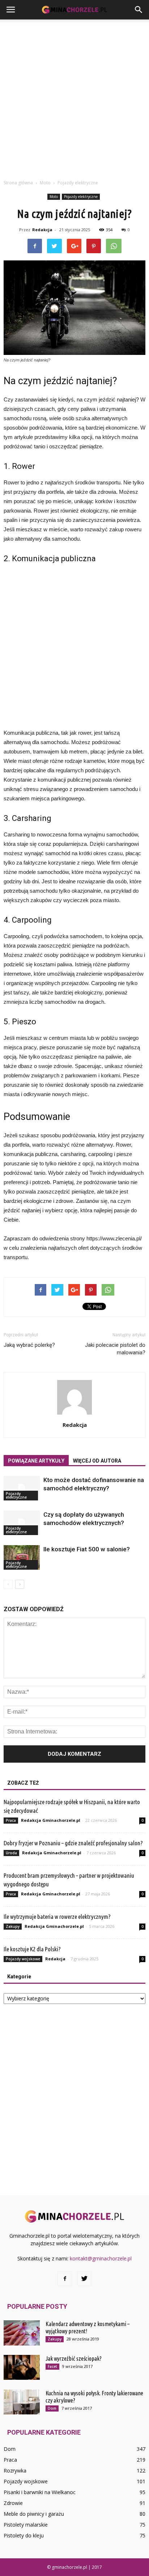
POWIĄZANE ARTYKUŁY (36, 1461)
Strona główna (18, 183)
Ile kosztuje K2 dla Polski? (32, 1949)
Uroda (11, 1853)
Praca (11, 1820)
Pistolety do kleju (24, 2535)
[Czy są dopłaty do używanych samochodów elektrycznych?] (22, 1523)
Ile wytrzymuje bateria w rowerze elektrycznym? (57, 1916)
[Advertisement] (74, 97)
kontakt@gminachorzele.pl (101, 2258)
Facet (52, 2366)
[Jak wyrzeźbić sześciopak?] (22, 2367)
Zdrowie (13, 2503)
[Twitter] (84, 2279)
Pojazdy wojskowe (23, 1959)
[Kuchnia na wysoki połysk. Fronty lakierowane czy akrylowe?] (22, 2402)
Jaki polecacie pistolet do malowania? (115, 1349)
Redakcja (42, 230)
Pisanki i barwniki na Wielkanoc (40, 2492)
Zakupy (13, 1926)
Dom (52, 2408)
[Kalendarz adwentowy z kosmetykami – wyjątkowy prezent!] (22, 2333)
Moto (54, 197)
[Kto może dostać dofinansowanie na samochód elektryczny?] (22, 1488)
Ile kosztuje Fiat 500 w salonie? (87, 1549)
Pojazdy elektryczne (81, 197)
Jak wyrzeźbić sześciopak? (74, 2359)
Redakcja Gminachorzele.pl (51, 1820)
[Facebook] (65, 2279)
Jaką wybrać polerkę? (29, 1345)
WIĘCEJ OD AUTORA (97, 1461)
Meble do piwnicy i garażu (34, 2514)
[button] (139, 10)
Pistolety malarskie (26, 2525)
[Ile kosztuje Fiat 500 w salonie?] (22, 1558)
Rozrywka (15, 2471)
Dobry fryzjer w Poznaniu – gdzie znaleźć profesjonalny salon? (73, 1843)
